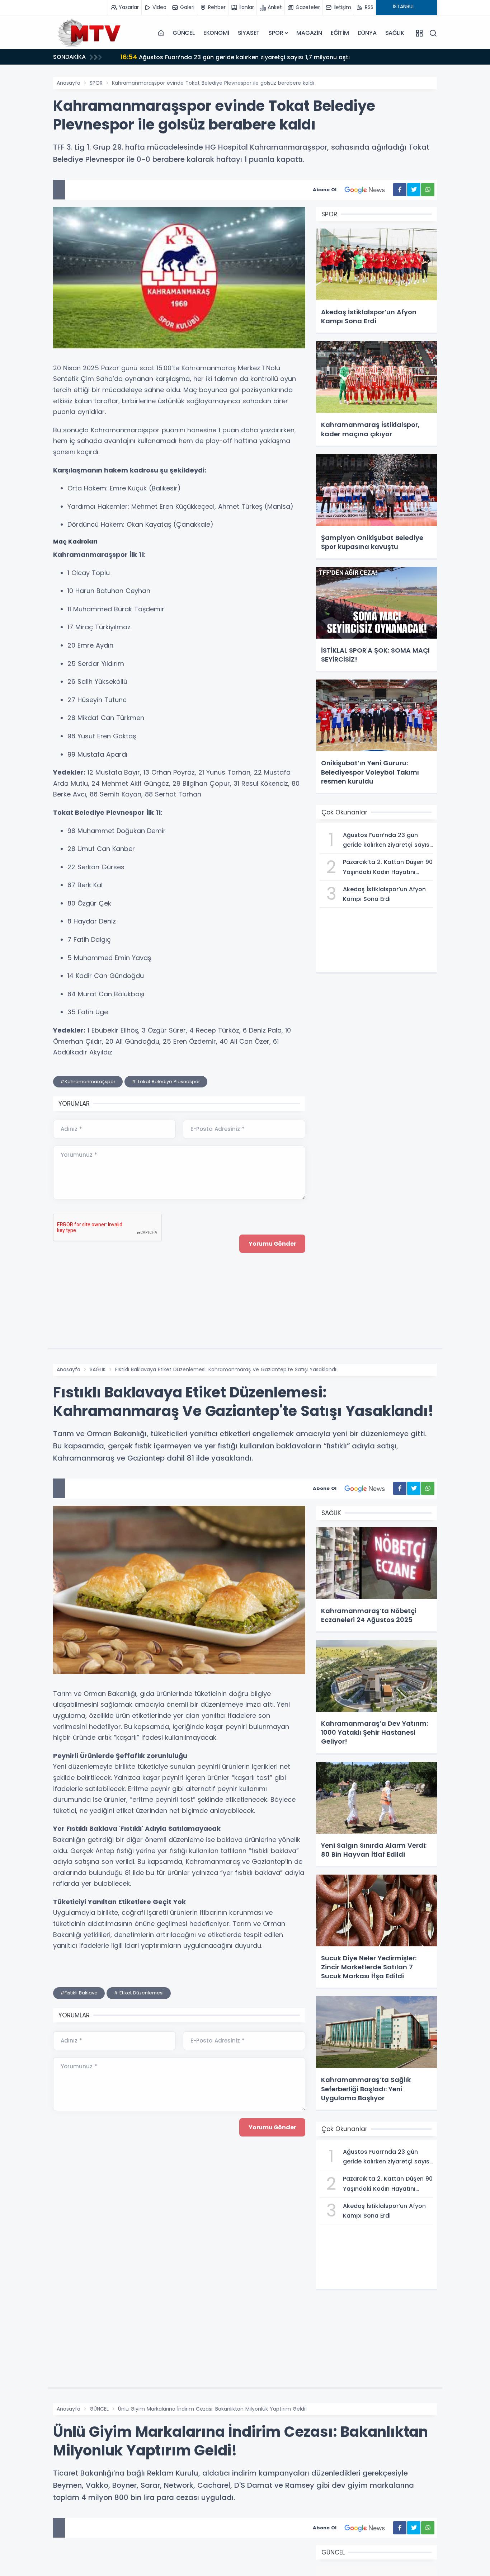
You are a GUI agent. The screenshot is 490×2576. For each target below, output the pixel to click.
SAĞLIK (395, 33)
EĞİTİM (340, 33)
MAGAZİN (309, 33)
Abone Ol (325, 190)
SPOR (276, 33)
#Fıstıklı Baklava (79, 1993)
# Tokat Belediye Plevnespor (166, 1082)
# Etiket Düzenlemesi (139, 1993)
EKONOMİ (216, 33)
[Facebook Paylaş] (400, 190)
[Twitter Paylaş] (414, 190)
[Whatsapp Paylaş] (428, 190)
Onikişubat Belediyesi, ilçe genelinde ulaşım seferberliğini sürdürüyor (229, 57)
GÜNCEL (184, 33)
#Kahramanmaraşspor (88, 1082)
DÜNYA (367, 33)
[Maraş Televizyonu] (89, 33)
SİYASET (249, 33)
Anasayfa (69, 83)
